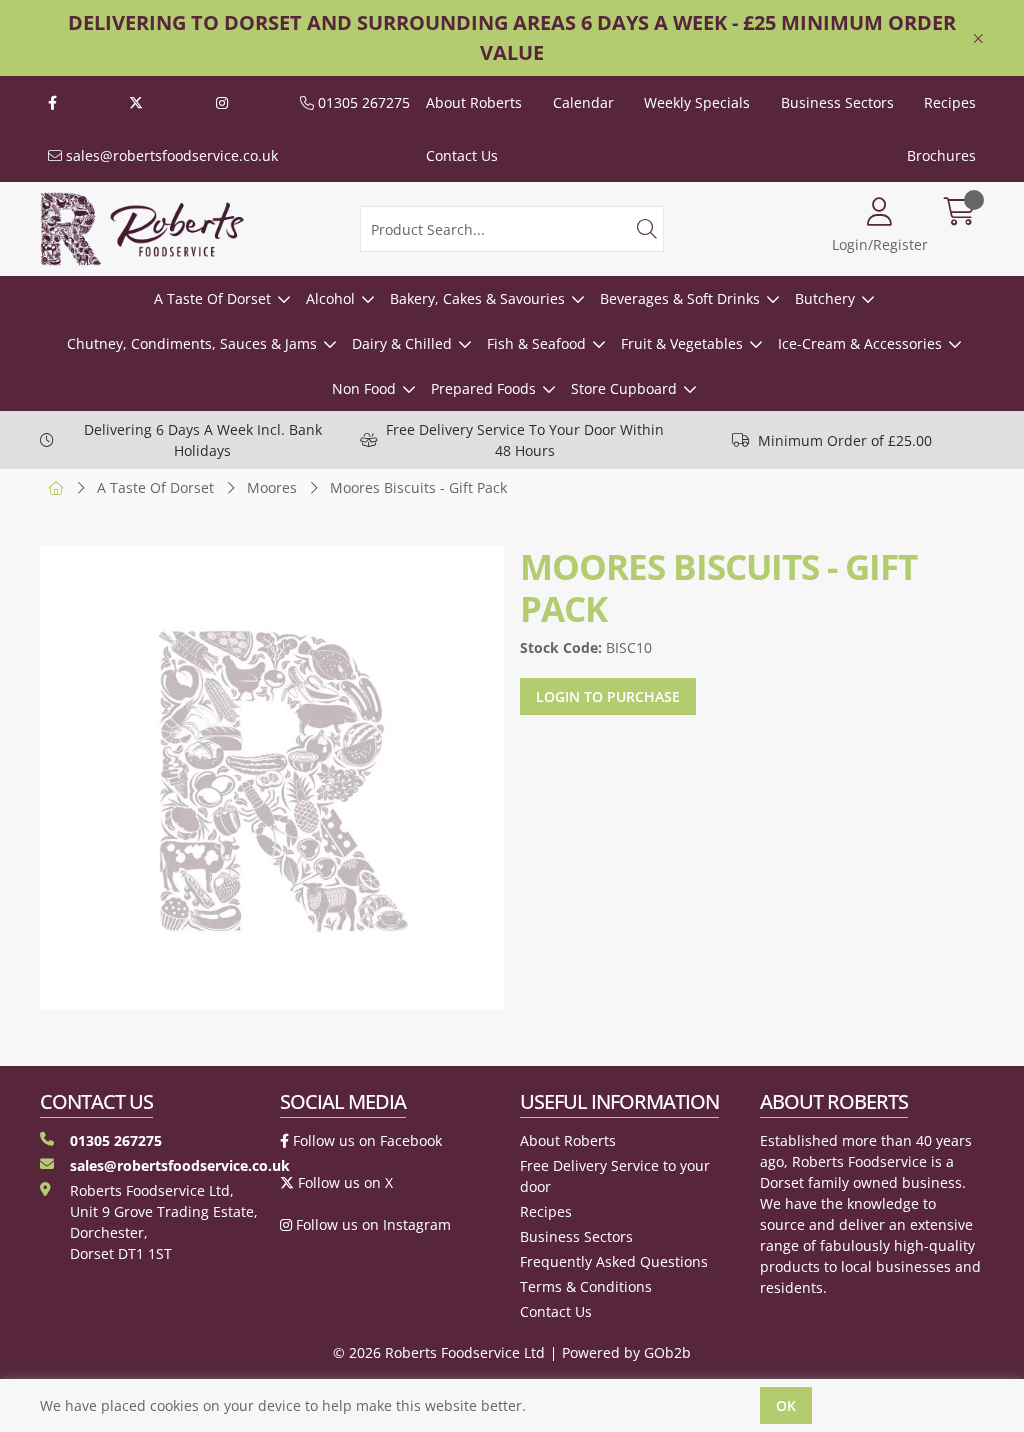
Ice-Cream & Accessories (860, 343)
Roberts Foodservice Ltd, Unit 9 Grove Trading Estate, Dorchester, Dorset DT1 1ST (164, 1222)
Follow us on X (343, 1182)
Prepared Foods (483, 388)
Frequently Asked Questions (614, 1261)
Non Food (364, 388)
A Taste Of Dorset (212, 298)
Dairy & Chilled (402, 343)
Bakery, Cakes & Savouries (477, 298)
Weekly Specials (697, 102)
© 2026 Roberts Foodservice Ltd (439, 1352)
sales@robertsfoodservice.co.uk (170, 155)
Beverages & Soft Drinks (680, 298)
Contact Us (462, 155)
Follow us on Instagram (371, 1224)
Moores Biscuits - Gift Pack (418, 487)
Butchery (825, 298)
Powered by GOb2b (626, 1352)
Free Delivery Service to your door (615, 1176)
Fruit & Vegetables (682, 343)
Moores (272, 487)
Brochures (941, 155)
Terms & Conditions (586, 1286)
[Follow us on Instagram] (222, 102)
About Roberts (474, 102)
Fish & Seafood (536, 343)
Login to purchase (608, 696)
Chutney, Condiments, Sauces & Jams (192, 343)
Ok (786, 1405)
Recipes (950, 102)
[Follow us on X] (136, 102)
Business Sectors (837, 102)
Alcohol (330, 298)
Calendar (583, 102)
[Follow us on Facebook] (52, 102)
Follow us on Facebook (365, 1140)
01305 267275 (362, 102)
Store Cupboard (624, 388)
